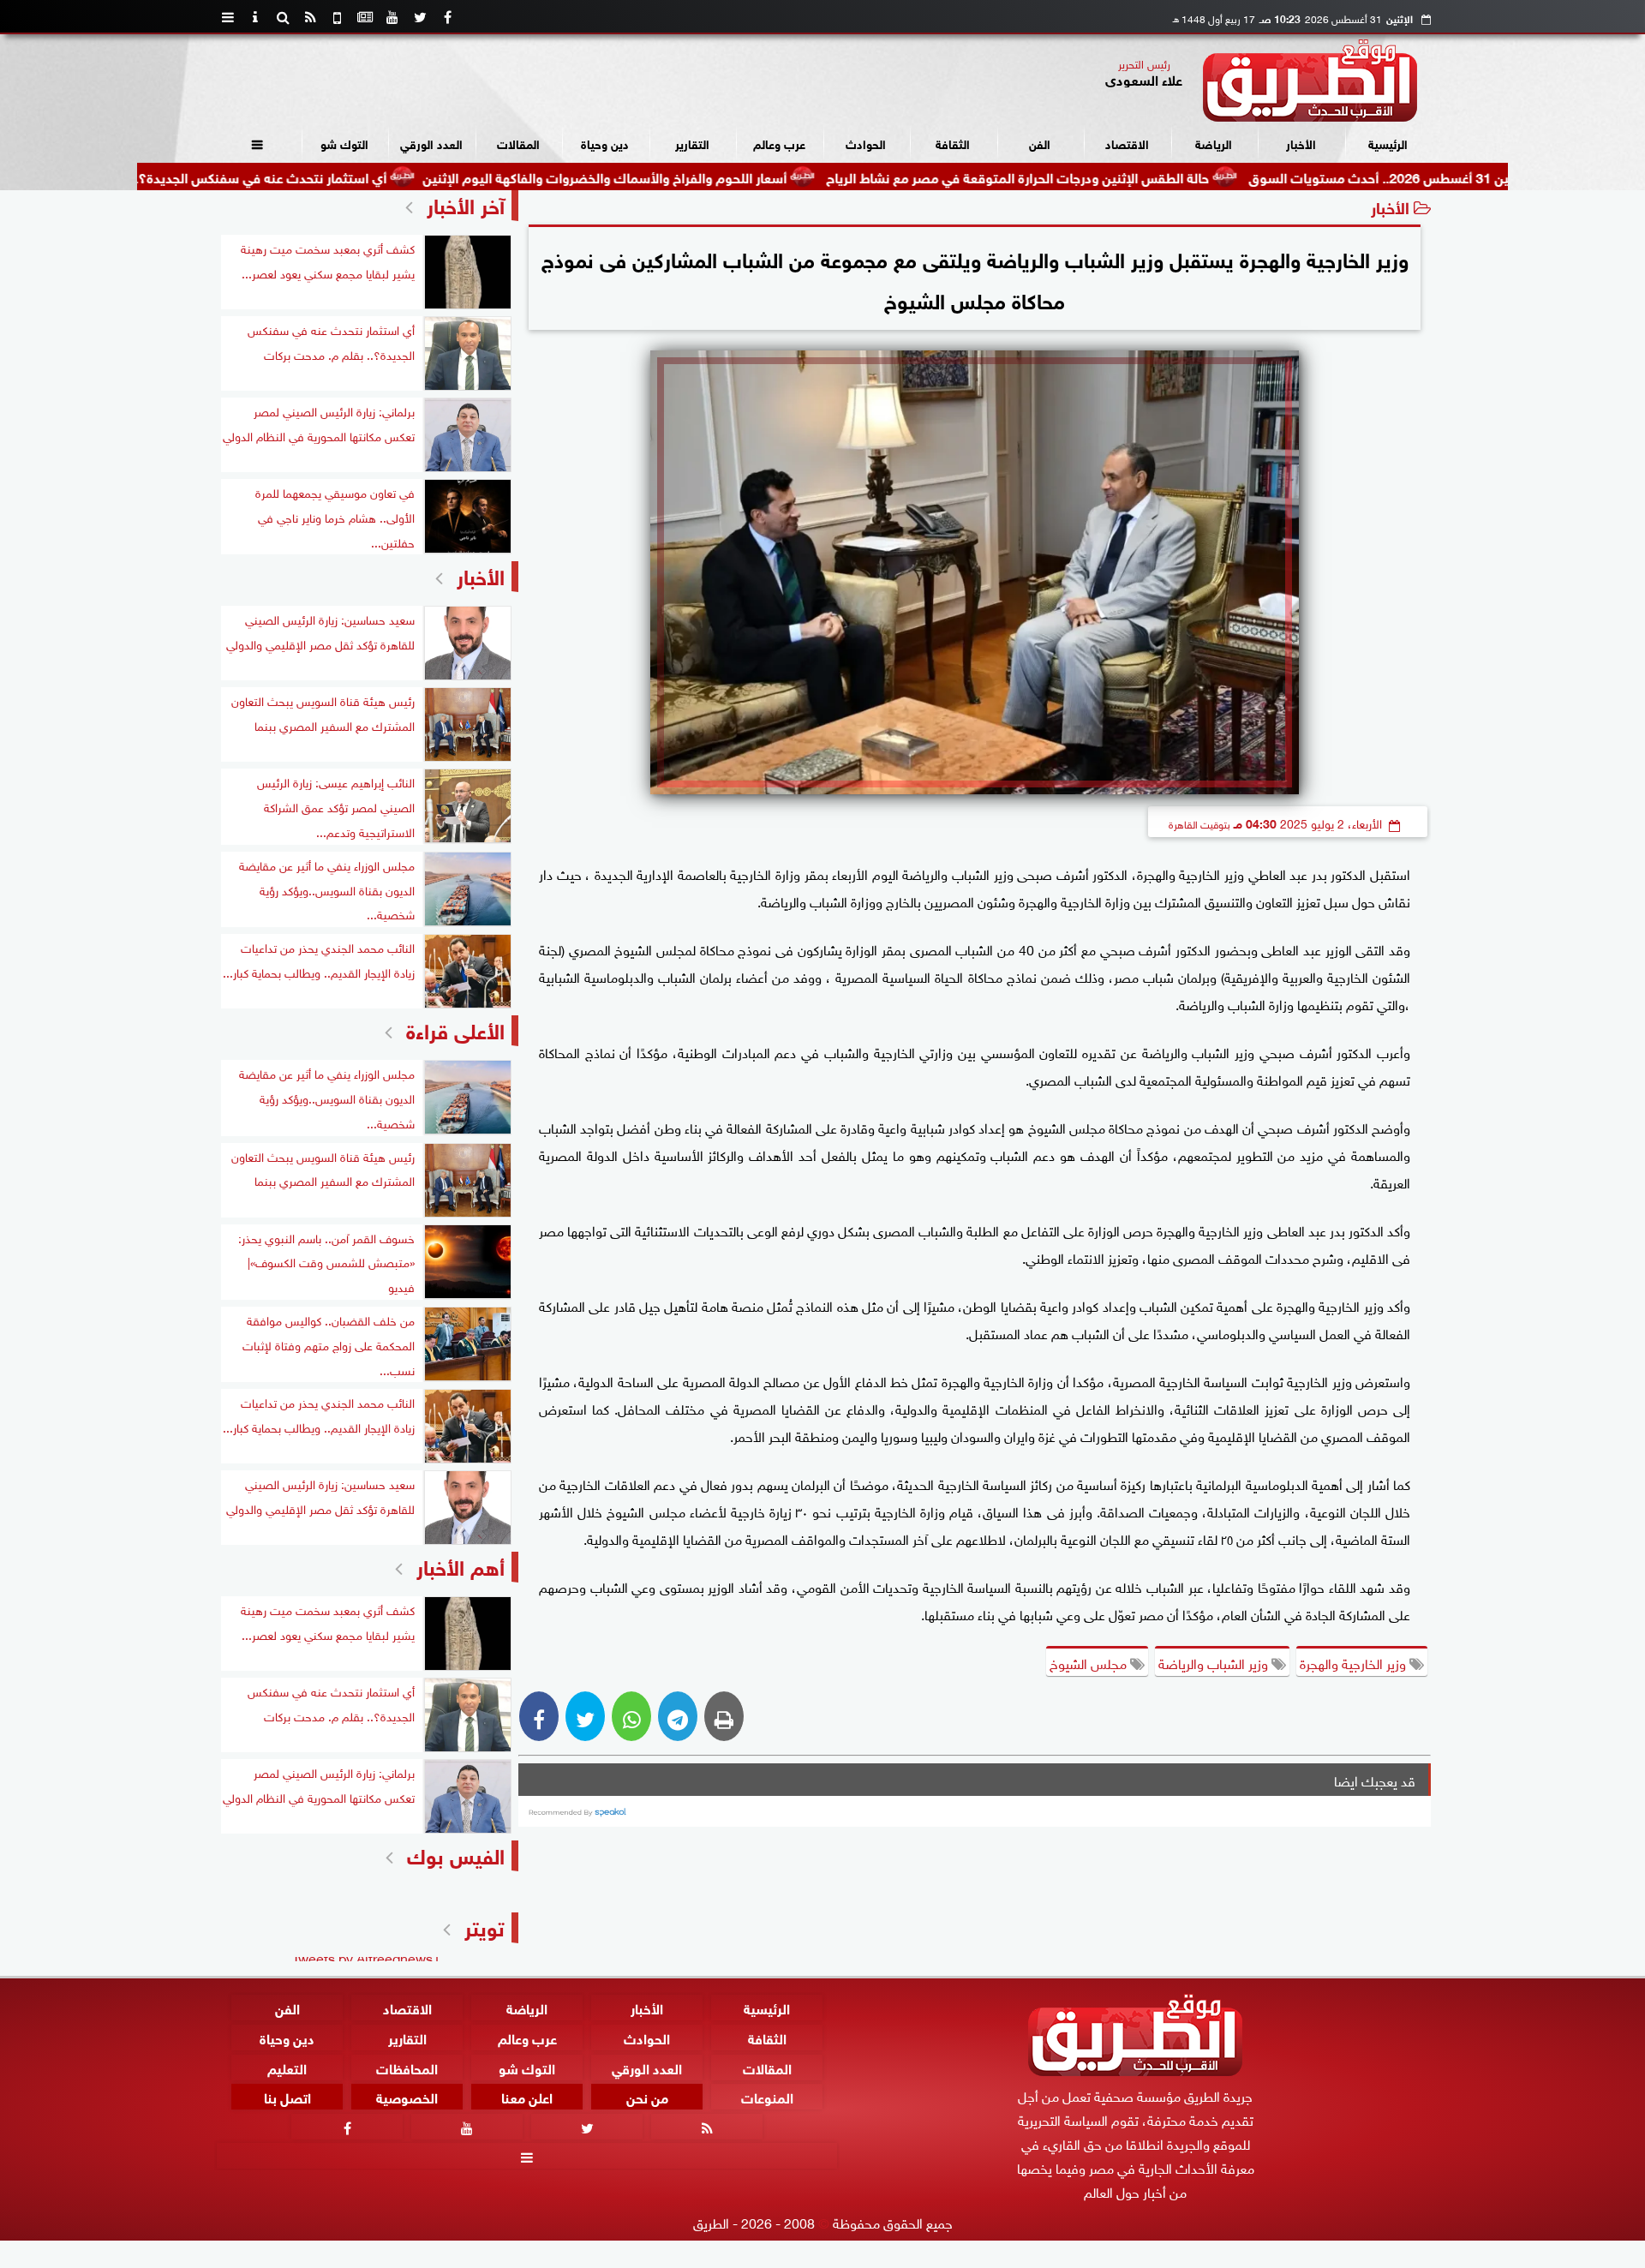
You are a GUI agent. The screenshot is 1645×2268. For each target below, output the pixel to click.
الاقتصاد (1127, 143)
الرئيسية (1388, 143)
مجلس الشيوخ (1090, 1662)
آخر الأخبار (466, 203)
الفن (1040, 143)
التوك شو (344, 143)
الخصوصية (407, 2097)
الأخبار (1301, 143)
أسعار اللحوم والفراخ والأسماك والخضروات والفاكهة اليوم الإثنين (703, 176)
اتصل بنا (287, 2097)
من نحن (647, 2097)
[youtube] (392, 17)
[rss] (310, 17)
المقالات (518, 143)
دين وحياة (605, 143)
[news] (365, 17)
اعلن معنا (527, 2097)
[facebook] (447, 17)
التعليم (287, 2067)
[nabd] (338, 17)
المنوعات (767, 2097)
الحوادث (866, 143)
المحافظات (407, 2067)
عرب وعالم (779, 143)
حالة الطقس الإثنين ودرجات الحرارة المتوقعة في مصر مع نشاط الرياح (1116, 176)
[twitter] (420, 17)
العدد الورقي (431, 143)
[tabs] (228, 17)
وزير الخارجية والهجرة (1355, 1662)
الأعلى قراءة (455, 1029)
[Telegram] (678, 1716)
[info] (255, 17)
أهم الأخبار (461, 1565)
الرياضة (1214, 143)
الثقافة (953, 143)
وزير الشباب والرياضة (1215, 1662)
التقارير (692, 143)
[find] (283, 17)
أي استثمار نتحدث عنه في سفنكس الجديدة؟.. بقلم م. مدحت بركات (297, 176)
